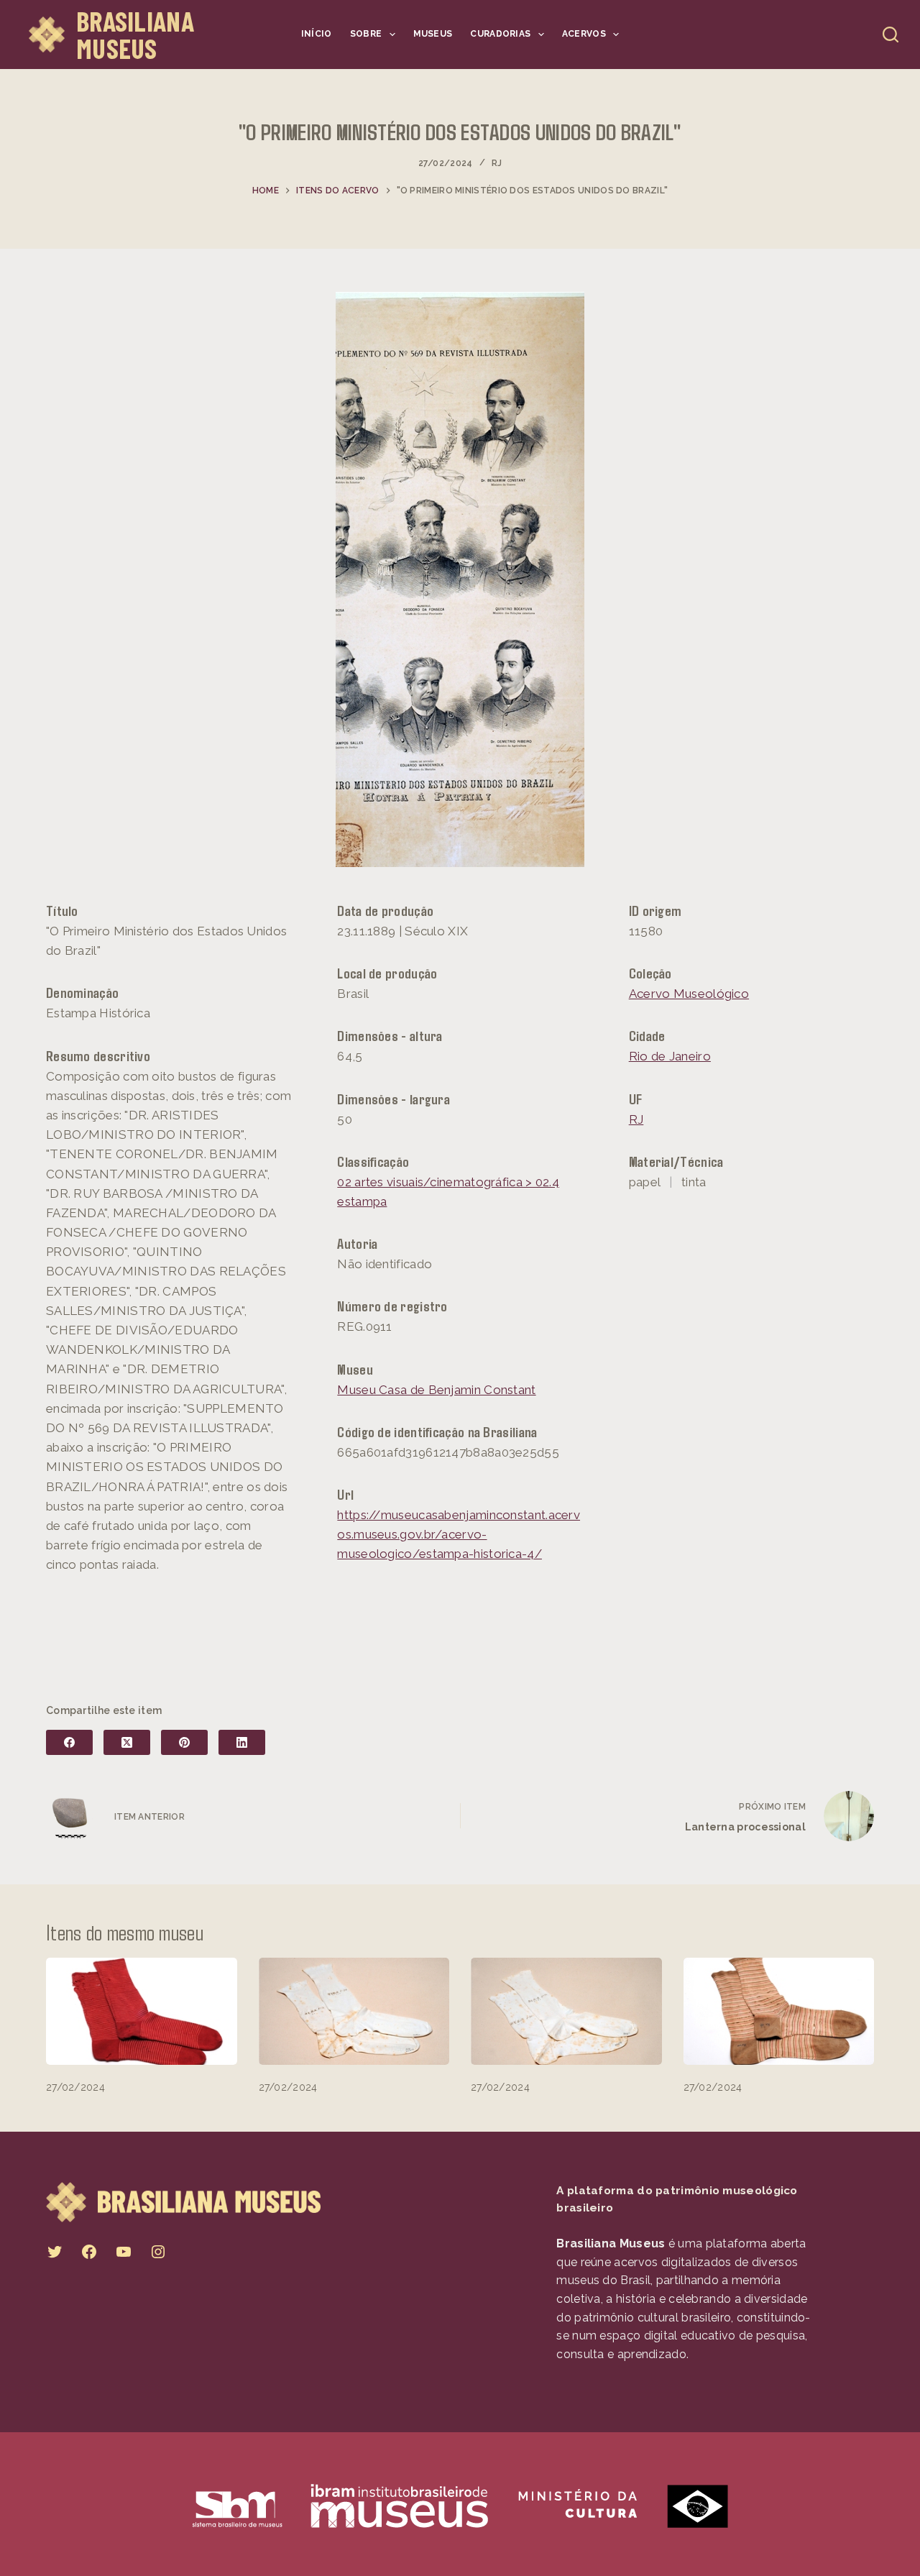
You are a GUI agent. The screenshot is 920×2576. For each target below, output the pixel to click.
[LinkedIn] (242, 1742)
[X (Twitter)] (127, 1742)
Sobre (366, 34)
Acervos (584, 34)
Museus (433, 34)
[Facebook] (69, 1742)
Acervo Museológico (689, 994)
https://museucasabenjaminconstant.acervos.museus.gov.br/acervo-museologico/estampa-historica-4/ (459, 1534)
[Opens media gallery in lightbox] (460, 579)
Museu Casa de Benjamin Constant (436, 1390)
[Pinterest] (184, 1742)
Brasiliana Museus (135, 35)
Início (317, 34)
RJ (497, 163)
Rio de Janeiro (670, 1056)
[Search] (891, 35)
